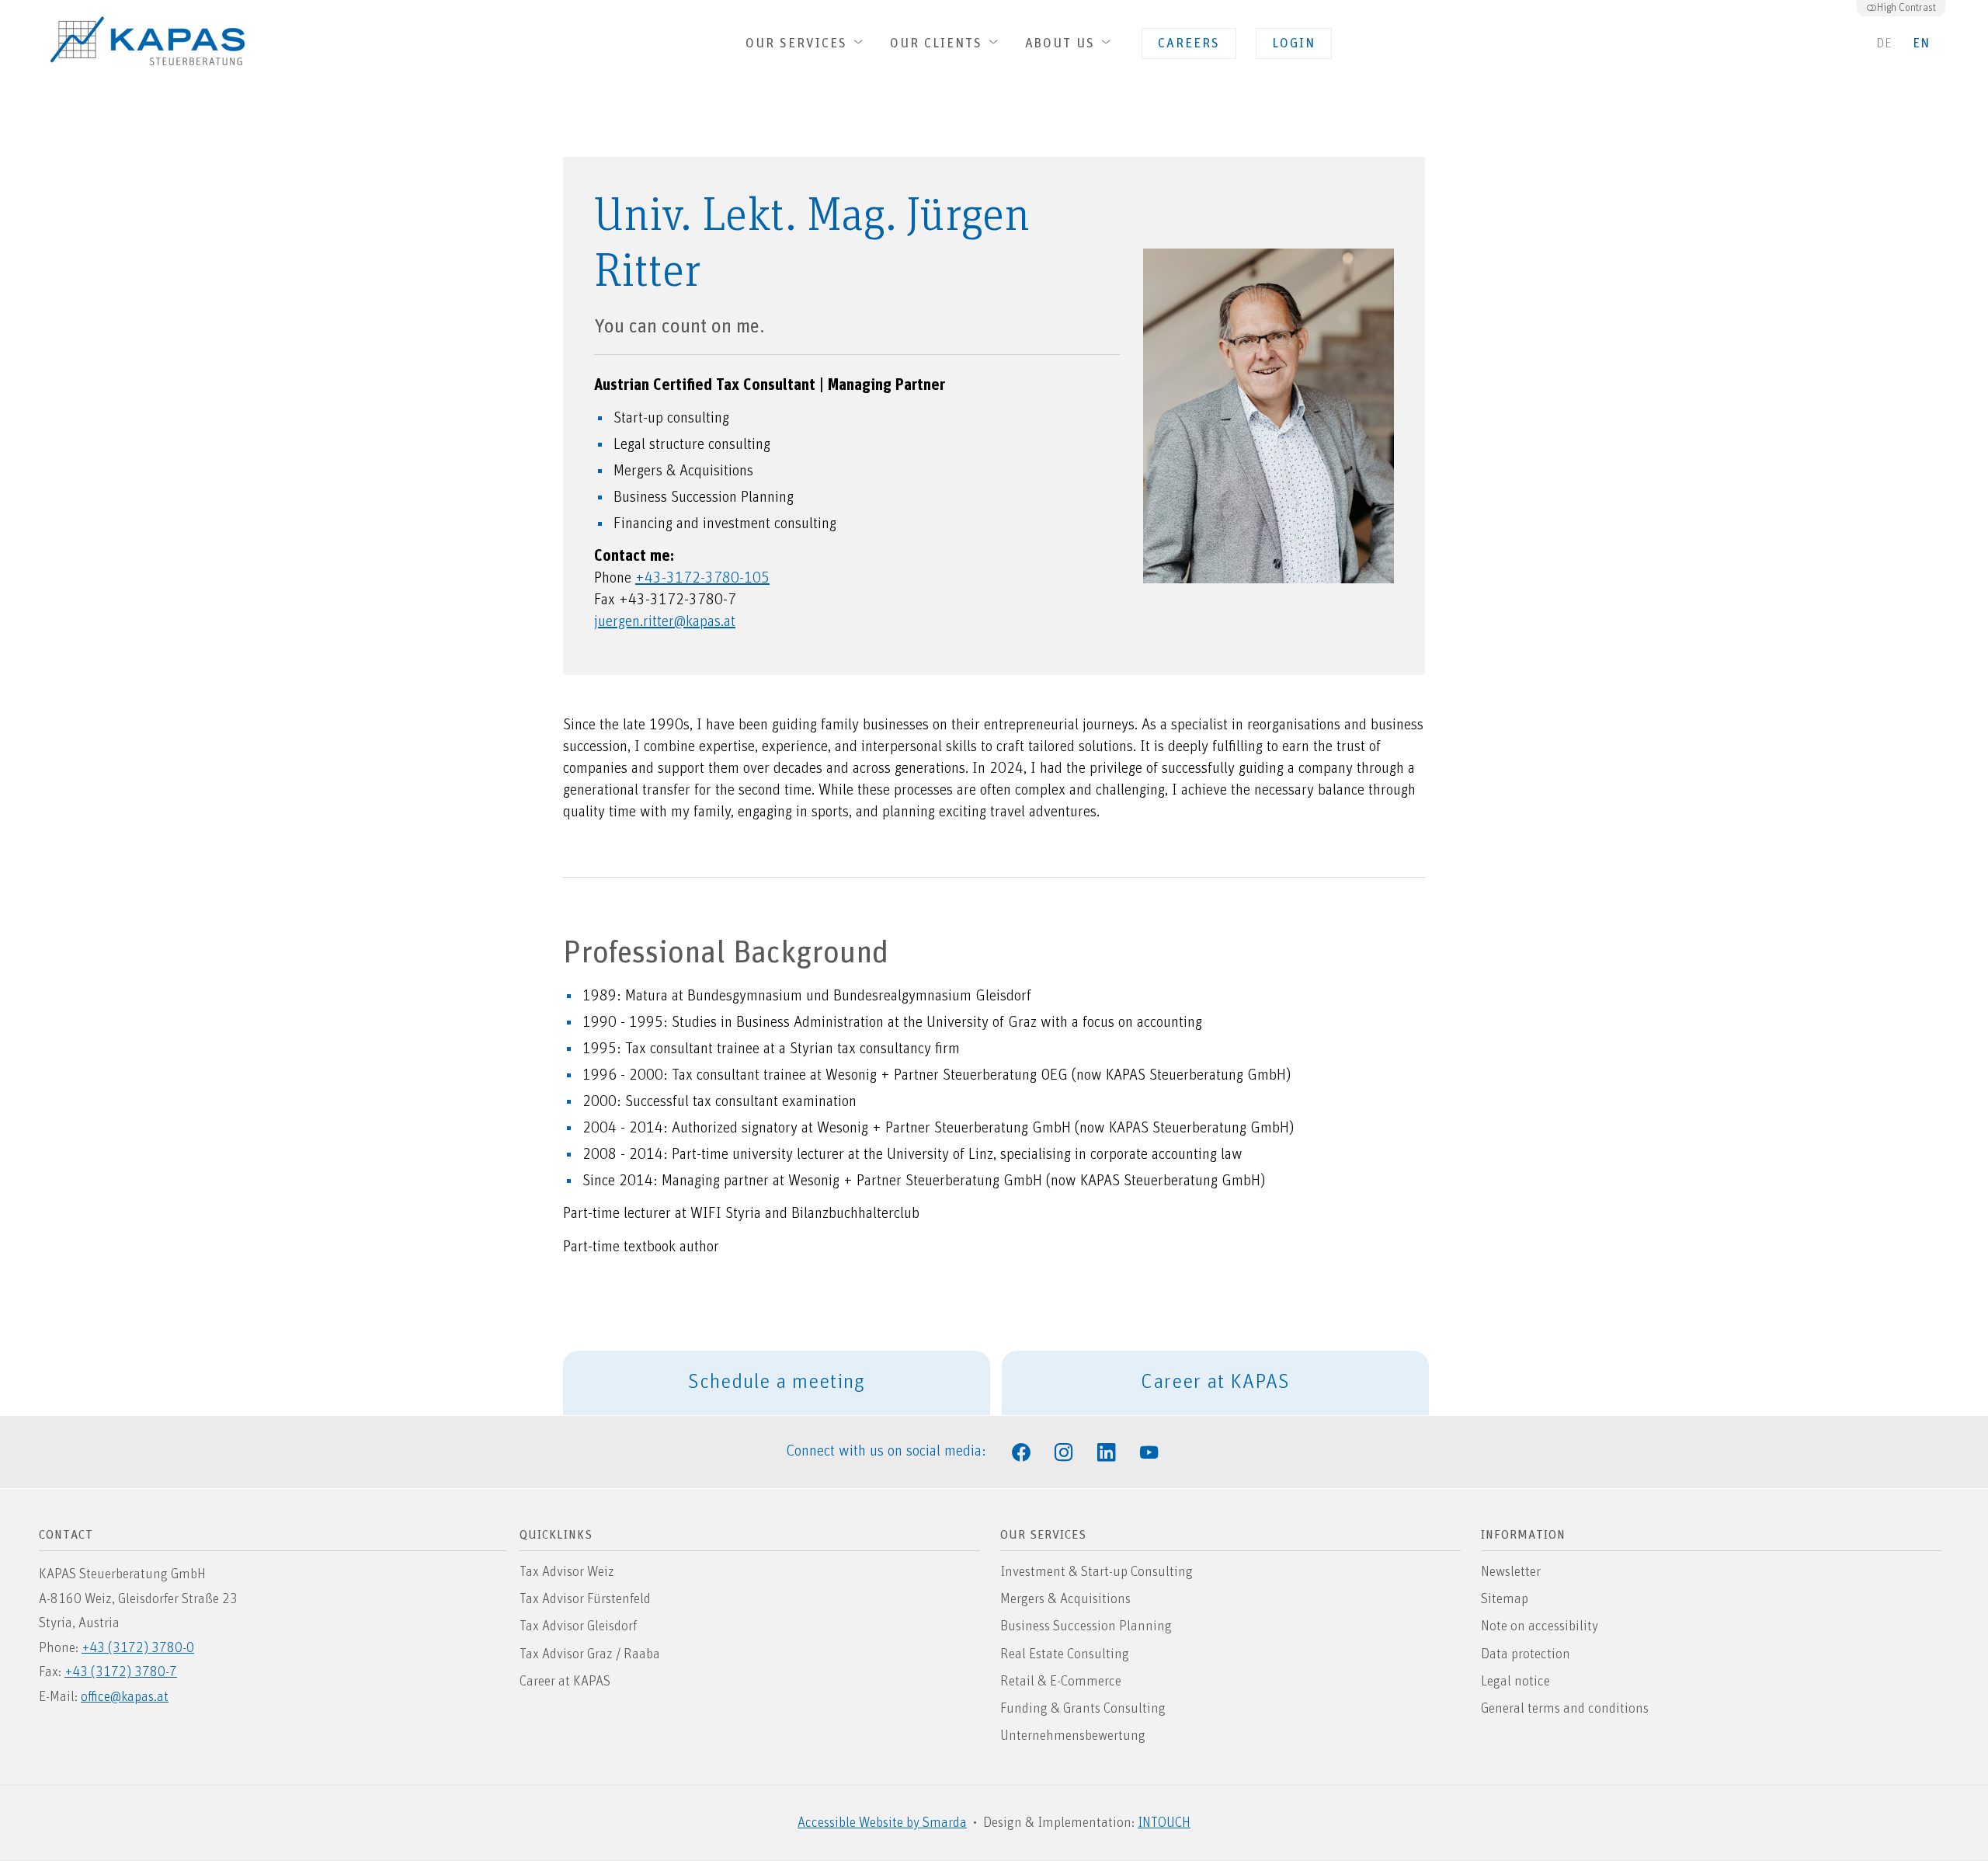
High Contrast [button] (1906, 8)
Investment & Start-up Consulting (1097, 1572)
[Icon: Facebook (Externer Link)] (1021, 1451)
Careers (1181, 48)
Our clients (938, 44)
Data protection (1526, 1654)
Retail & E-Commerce (1061, 1682)
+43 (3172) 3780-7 (121, 1672)
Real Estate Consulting (1065, 1654)
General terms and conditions (1565, 1714)
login (1286, 48)
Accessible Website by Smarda (882, 1823)
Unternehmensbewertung (1073, 1736)
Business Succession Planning (1086, 1626)
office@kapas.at (125, 1697)
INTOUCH (1164, 1823)
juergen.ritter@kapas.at (665, 621)
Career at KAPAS (1146, 1393)
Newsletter (1511, 1572)
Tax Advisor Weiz (567, 1572)
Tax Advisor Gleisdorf (578, 1626)
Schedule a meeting (777, 1382)
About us (1062, 44)
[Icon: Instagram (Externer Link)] (1064, 1451)
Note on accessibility (1540, 1626)
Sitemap (1505, 1599)
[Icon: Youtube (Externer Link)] (1149, 1451)
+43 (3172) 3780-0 (138, 1648)
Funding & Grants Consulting (1083, 1709)
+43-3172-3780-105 (702, 578)
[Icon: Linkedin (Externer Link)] (1107, 1451)
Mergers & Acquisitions (1065, 1599)
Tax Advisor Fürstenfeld (585, 1599)
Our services (799, 44)
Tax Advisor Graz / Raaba (590, 1654)
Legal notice (1515, 1682)
